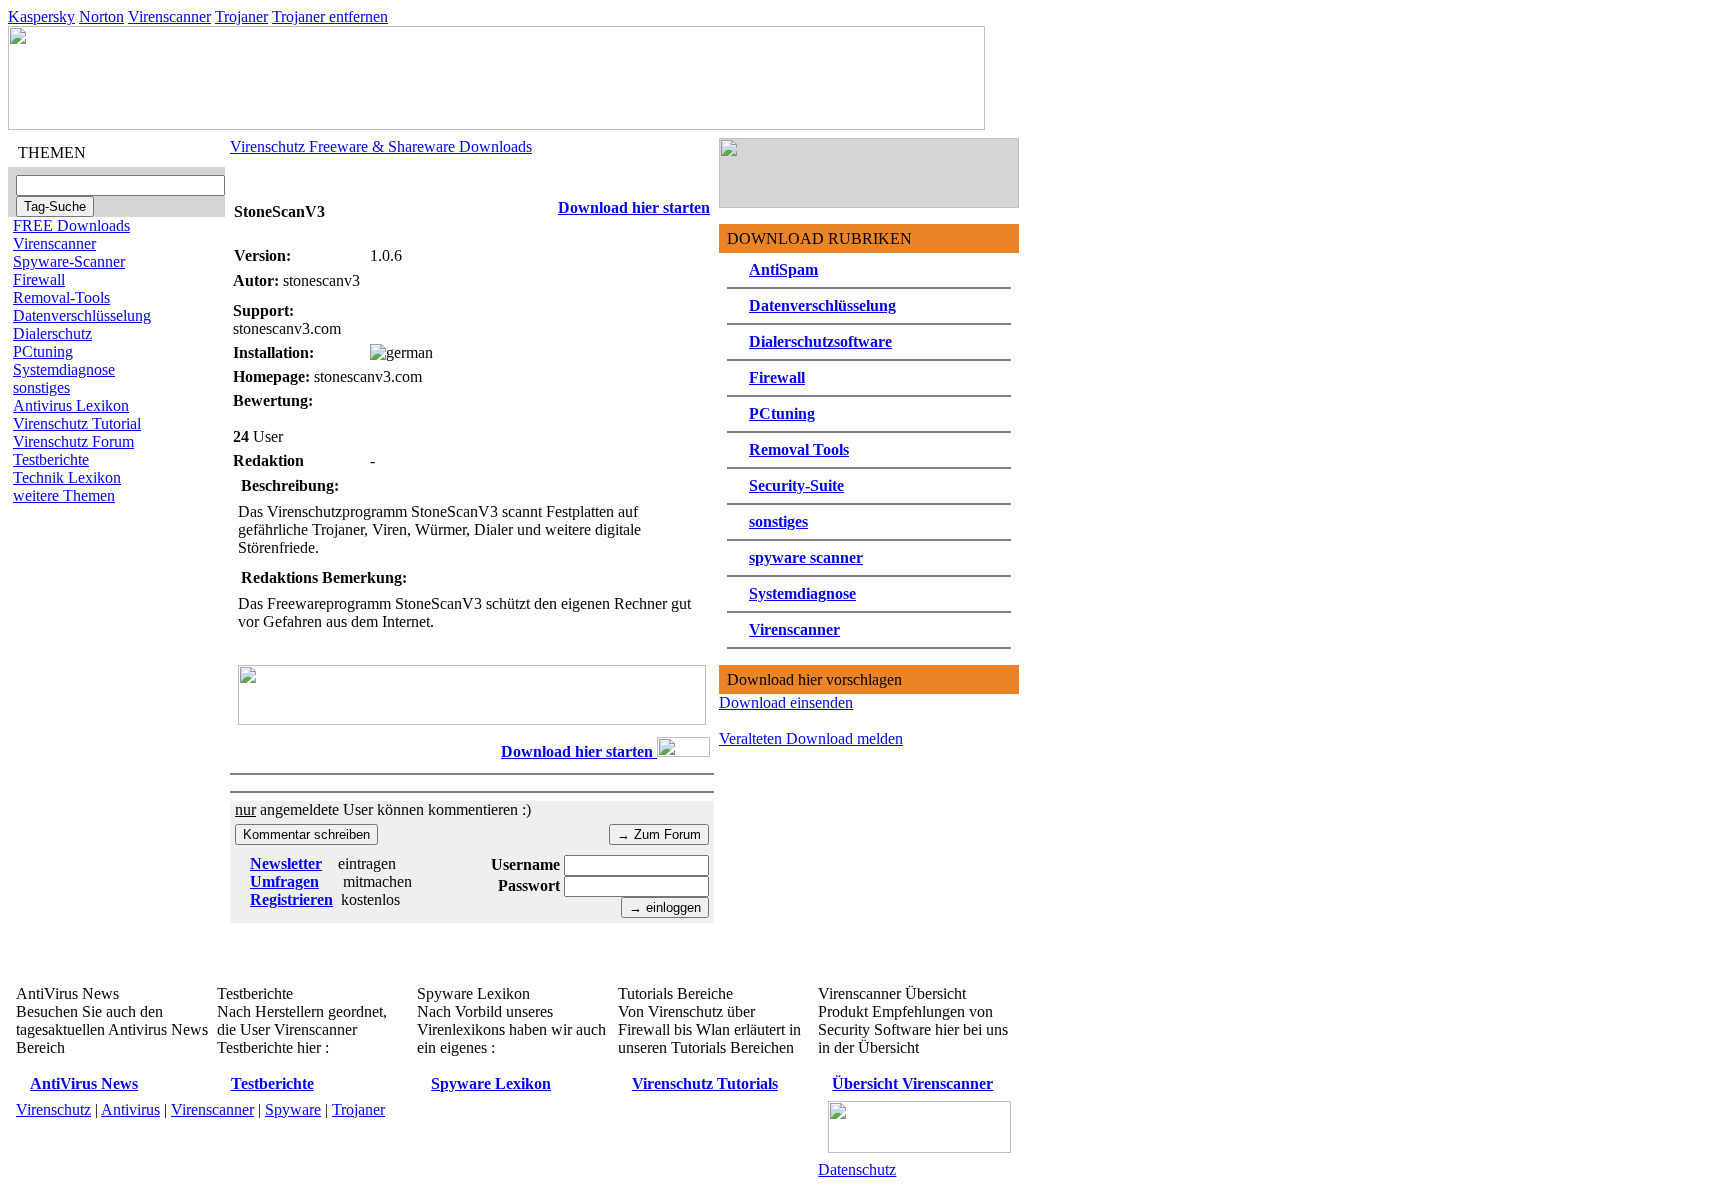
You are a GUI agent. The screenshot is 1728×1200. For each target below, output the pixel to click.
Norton (101, 16)
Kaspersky (41, 16)
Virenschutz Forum (73, 441)
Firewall (39, 279)
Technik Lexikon (67, 477)
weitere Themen (64, 495)
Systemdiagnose (64, 369)
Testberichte (51, 459)
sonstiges (41, 387)
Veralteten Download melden (811, 738)
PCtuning (43, 351)
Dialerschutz (52, 333)
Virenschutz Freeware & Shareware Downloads (381, 146)
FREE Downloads (71, 225)
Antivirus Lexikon (71, 405)
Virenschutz (53, 1109)
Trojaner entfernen (330, 16)
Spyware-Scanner (69, 261)
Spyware (293, 1109)
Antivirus (130, 1109)
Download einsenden (786, 702)
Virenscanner (169, 16)
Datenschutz (857, 1169)
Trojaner (241, 16)
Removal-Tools (61, 297)
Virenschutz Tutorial (77, 423)
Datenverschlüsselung (82, 315)
